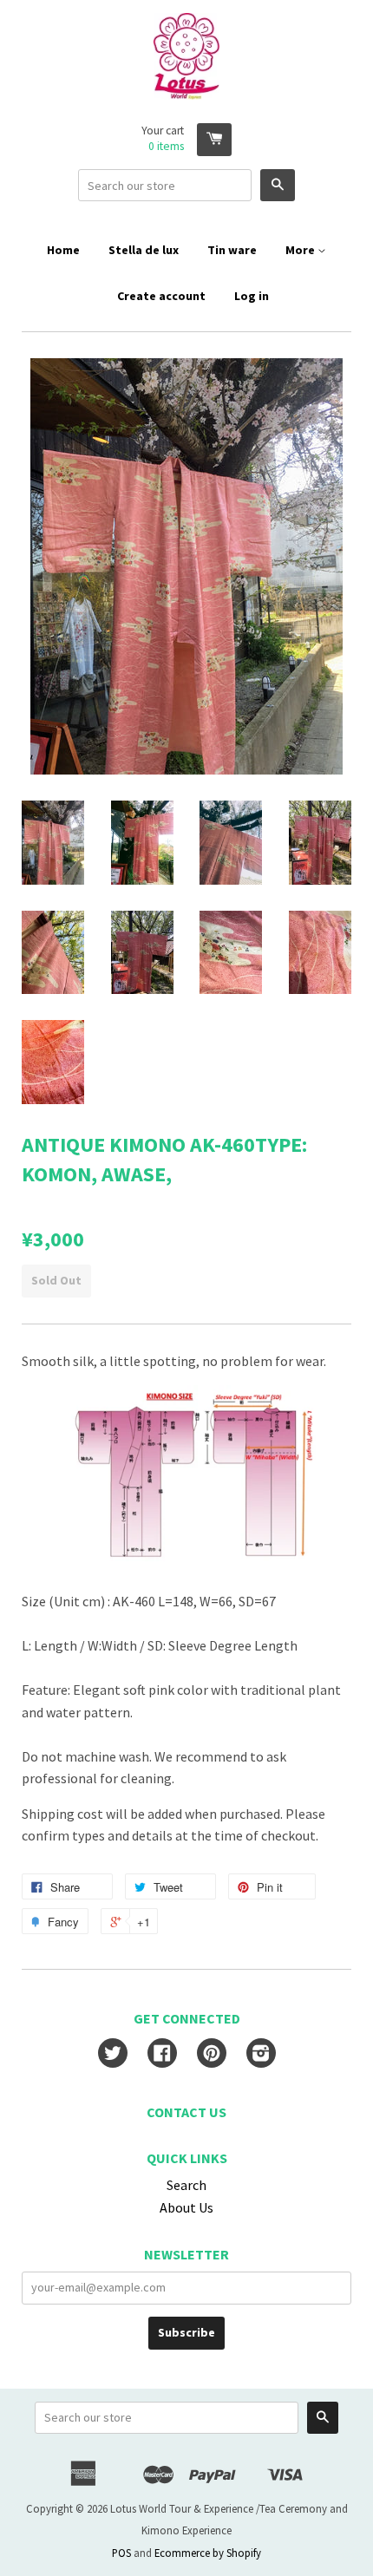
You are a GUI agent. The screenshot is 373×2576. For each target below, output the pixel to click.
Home (63, 250)
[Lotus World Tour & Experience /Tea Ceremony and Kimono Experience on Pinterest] (212, 2055)
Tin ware (232, 250)
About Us (186, 2207)
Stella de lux (144, 250)
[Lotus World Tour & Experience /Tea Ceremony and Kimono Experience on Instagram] (261, 2055)
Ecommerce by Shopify (208, 2553)
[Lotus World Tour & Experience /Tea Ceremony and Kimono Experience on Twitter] (113, 2055)
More (301, 250)
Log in (252, 296)
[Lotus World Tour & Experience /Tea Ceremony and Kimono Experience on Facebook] (162, 2055)
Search (186, 2185)
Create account (161, 296)
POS (121, 2553)
